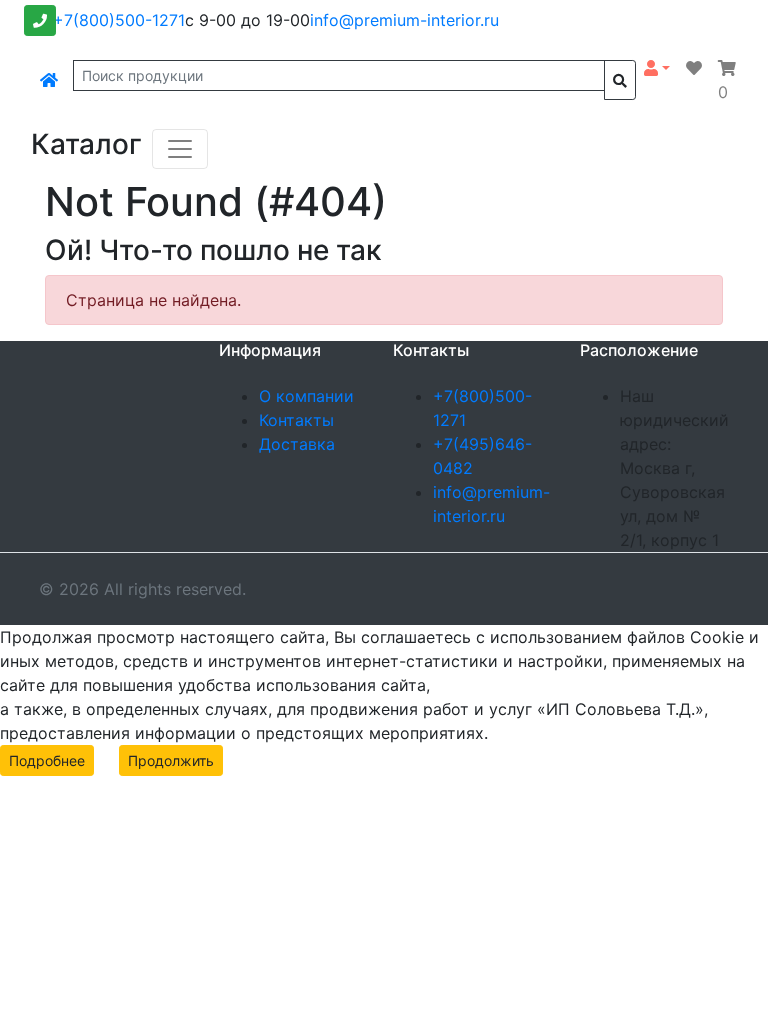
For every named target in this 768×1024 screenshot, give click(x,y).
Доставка (297, 444)
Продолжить (171, 760)
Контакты (296, 420)
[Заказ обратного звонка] (40, 20)
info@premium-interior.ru (404, 20)
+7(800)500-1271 (119, 20)
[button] (657, 68)
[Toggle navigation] (180, 149)
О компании (306, 396)
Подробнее (47, 760)
